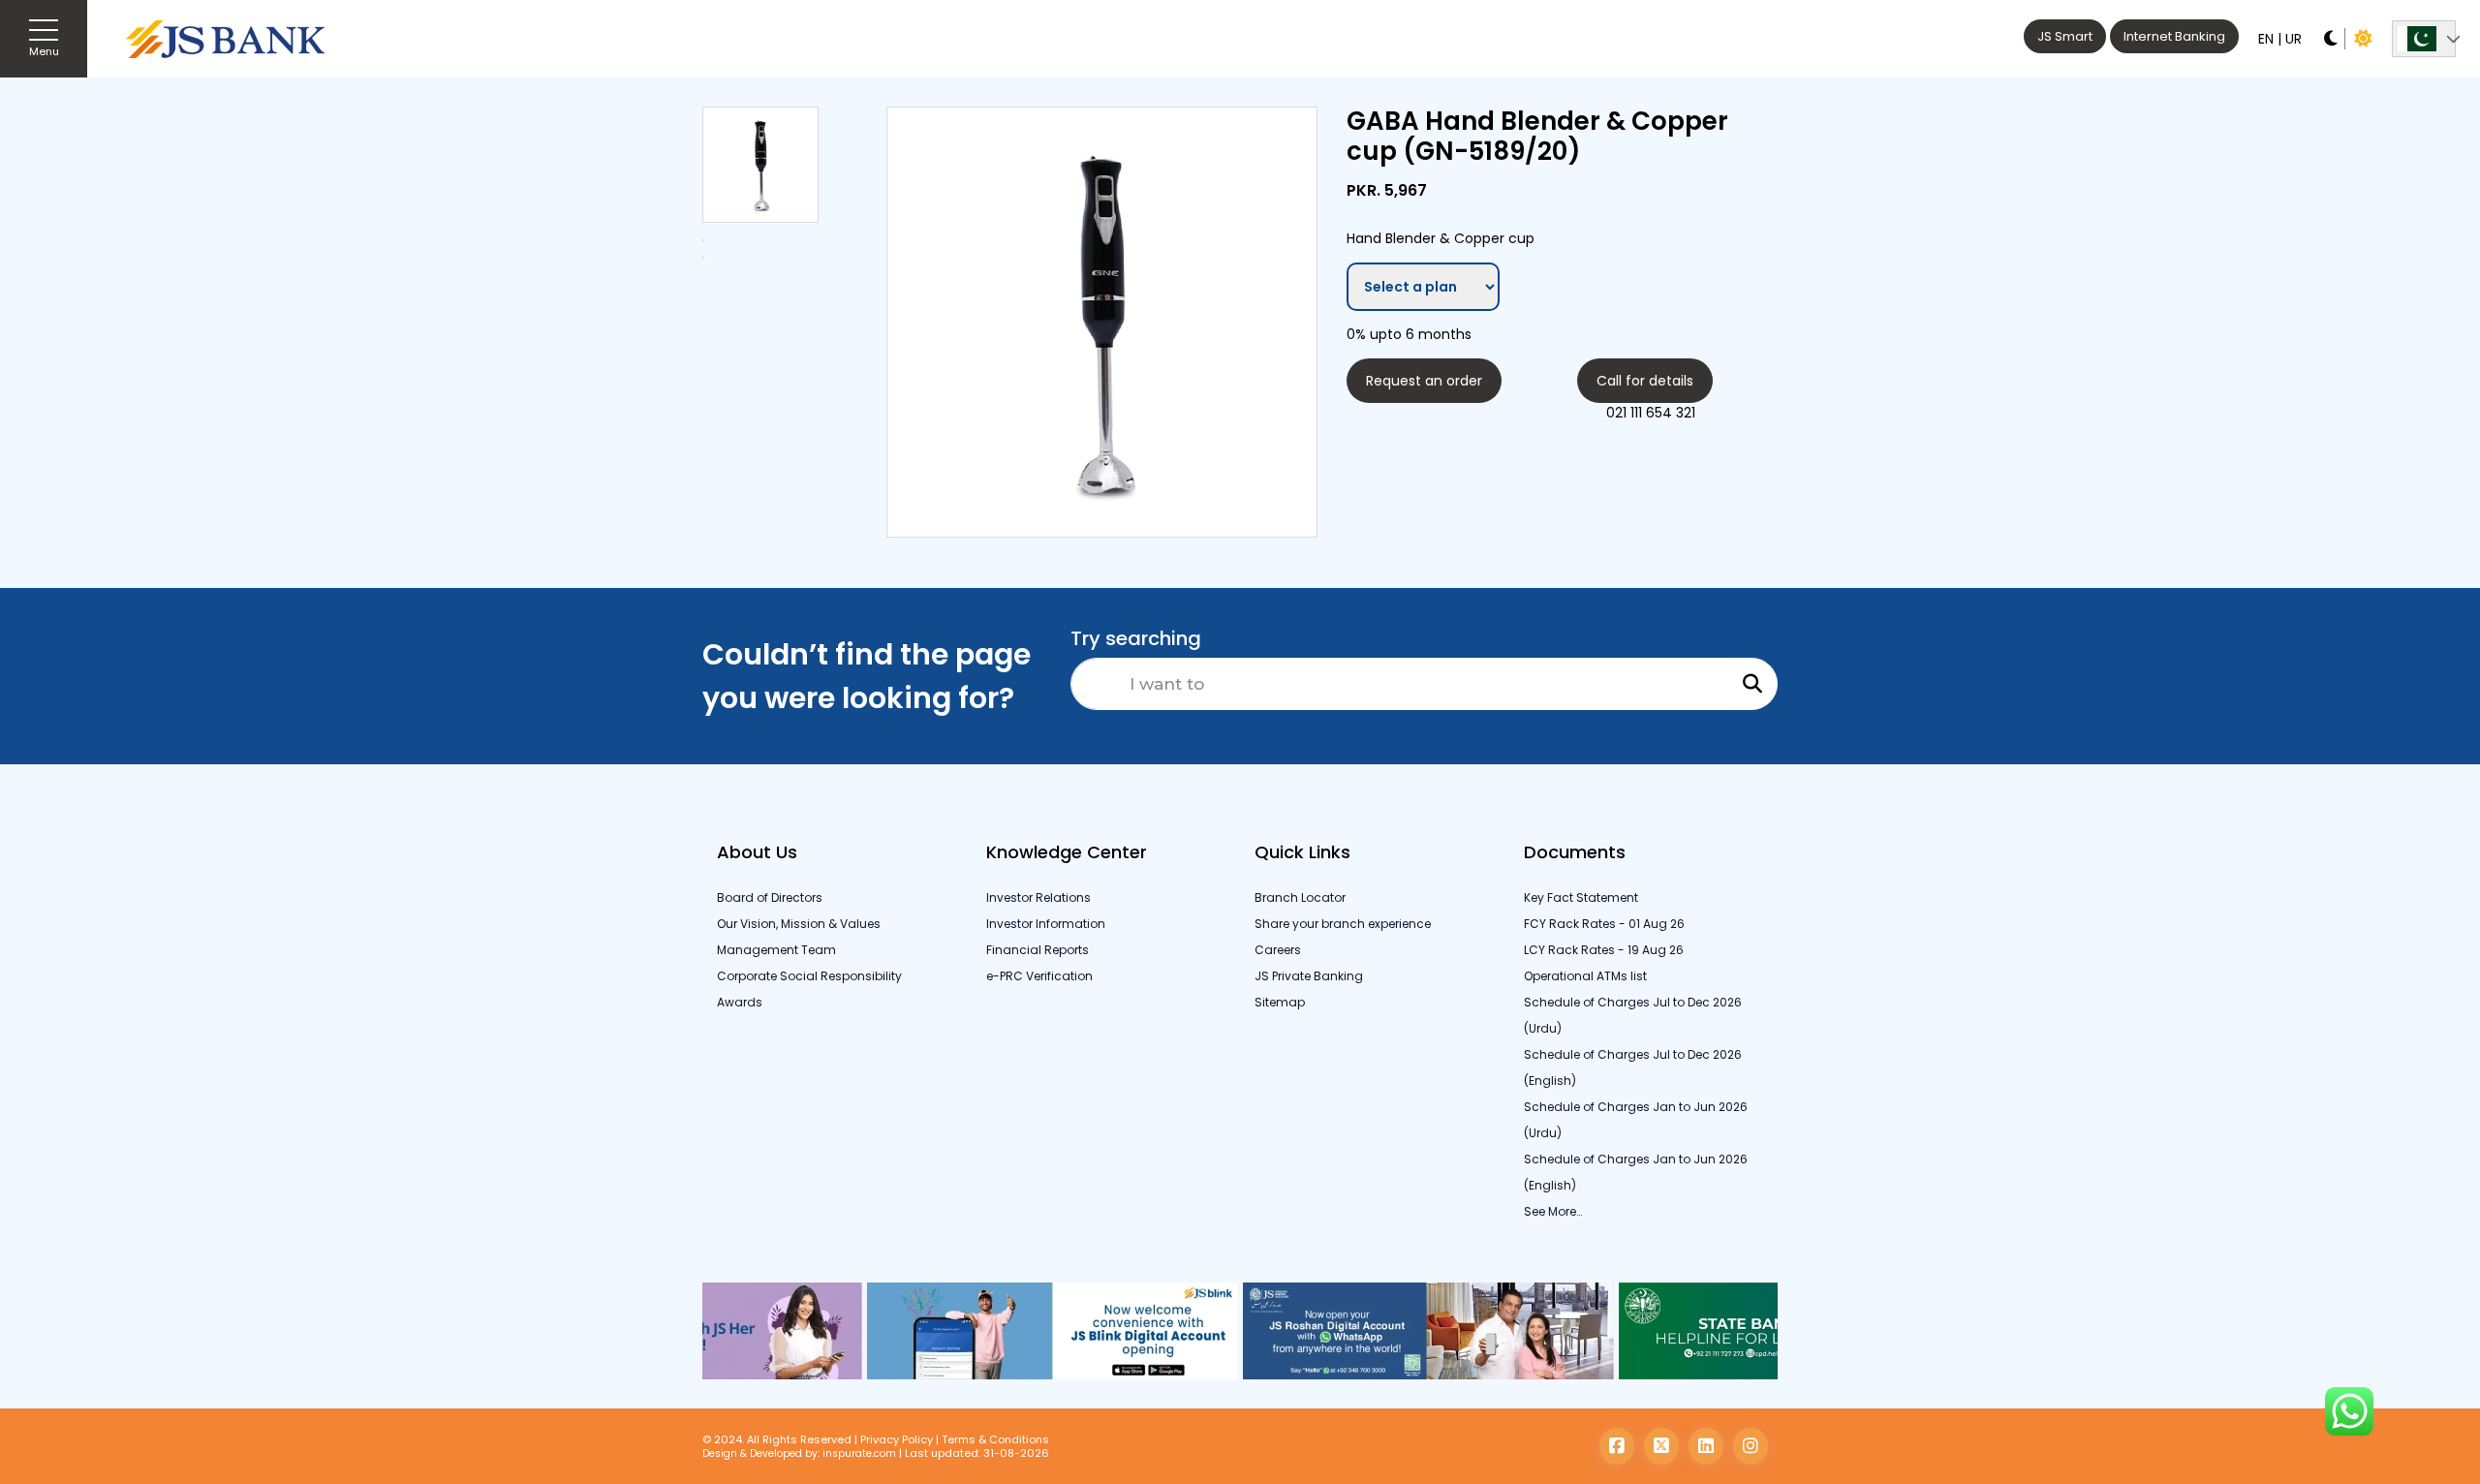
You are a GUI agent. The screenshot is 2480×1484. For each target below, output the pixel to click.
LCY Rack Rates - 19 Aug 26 (1604, 950)
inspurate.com (859, 1453)
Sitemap (1280, 1002)
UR (2294, 39)
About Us (757, 852)
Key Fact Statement (1581, 897)
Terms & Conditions (995, 1439)
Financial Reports (1038, 950)
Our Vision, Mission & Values (799, 924)
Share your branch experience (1343, 924)
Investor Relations (1038, 897)
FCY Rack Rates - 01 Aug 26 (1604, 924)
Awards (740, 1002)
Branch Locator (1300, 897)
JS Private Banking (1309, 976)
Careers (1278, 950)
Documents (1575, 852)
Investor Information (1046, 924)
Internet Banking (2174, 36)
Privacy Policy (897, 1439)
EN (2266, 39)
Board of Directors (770, 897)
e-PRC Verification (1039, 976)
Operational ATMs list (1585, 976)
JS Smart (2065, 36)
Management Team (776, 950)
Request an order (1424, 381)
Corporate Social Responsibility (809, 976)
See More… (1553, 1211)
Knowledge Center (1067, 852)
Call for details (1645, 381)
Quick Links (1302, 852)
